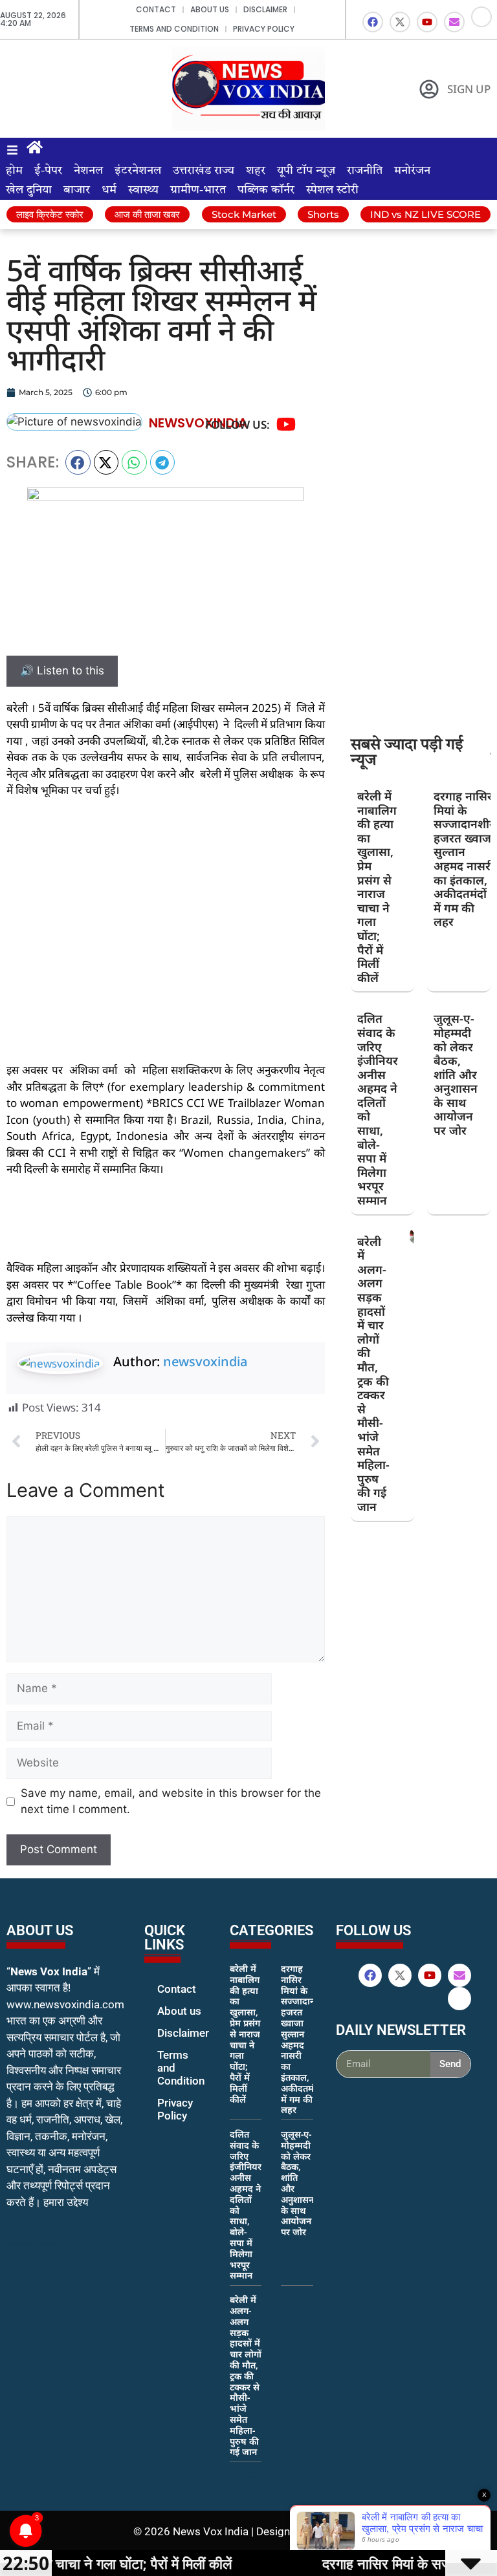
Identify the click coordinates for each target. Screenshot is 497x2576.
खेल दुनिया (29, 190)
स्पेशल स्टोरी (332, 190)
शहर (256, 171)
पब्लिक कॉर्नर (266, 190)
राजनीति (365, 171)
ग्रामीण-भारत (198, 190)
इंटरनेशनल (138, 171)
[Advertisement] (166, 905)
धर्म (109, 190)
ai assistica (345, 2092)
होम (14, 171)
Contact (156, 9)
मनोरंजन (412, 171)
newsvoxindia (205, 1361)
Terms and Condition (174, 29)
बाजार (77, 190)
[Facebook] (373, 22)
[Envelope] (454, 22)
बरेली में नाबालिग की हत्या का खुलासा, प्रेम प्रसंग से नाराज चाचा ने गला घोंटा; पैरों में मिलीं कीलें (377, 887)
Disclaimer (265, 9)
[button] (78, 462)
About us (210, 9)
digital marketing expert (162, 2128)
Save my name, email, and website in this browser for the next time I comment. (171, 1801)
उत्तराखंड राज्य (204, 171)
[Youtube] (427, 22)
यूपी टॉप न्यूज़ (306, 171)
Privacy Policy (264, 29)
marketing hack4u (33, 2243)
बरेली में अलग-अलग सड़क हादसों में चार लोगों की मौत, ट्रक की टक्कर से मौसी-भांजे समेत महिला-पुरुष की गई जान (373, 1374)
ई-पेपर (48, 171)
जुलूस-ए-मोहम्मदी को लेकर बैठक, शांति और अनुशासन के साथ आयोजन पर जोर (456, 1074)
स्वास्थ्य (143, 190)
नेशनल (88, 171)
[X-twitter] (400, 22)
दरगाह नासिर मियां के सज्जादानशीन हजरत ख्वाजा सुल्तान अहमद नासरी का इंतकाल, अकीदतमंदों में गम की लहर (465, 859)
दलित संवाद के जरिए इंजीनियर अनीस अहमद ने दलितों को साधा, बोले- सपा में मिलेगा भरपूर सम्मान (378, 1109)
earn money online (243, 2476)
